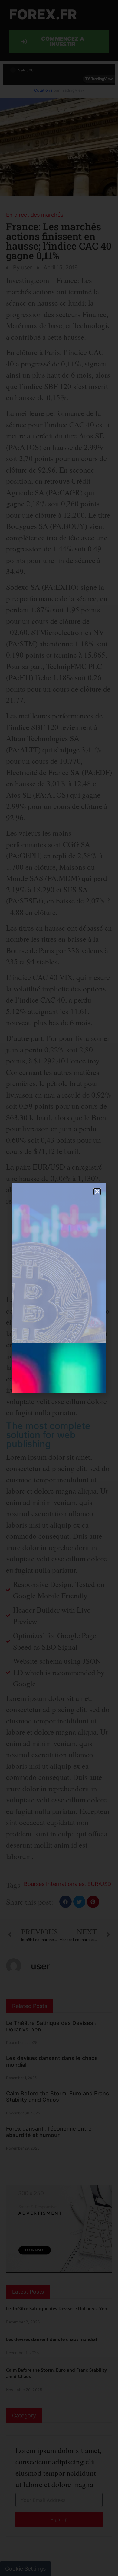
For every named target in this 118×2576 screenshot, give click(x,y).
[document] (59, 1288)
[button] (97, 1192)
